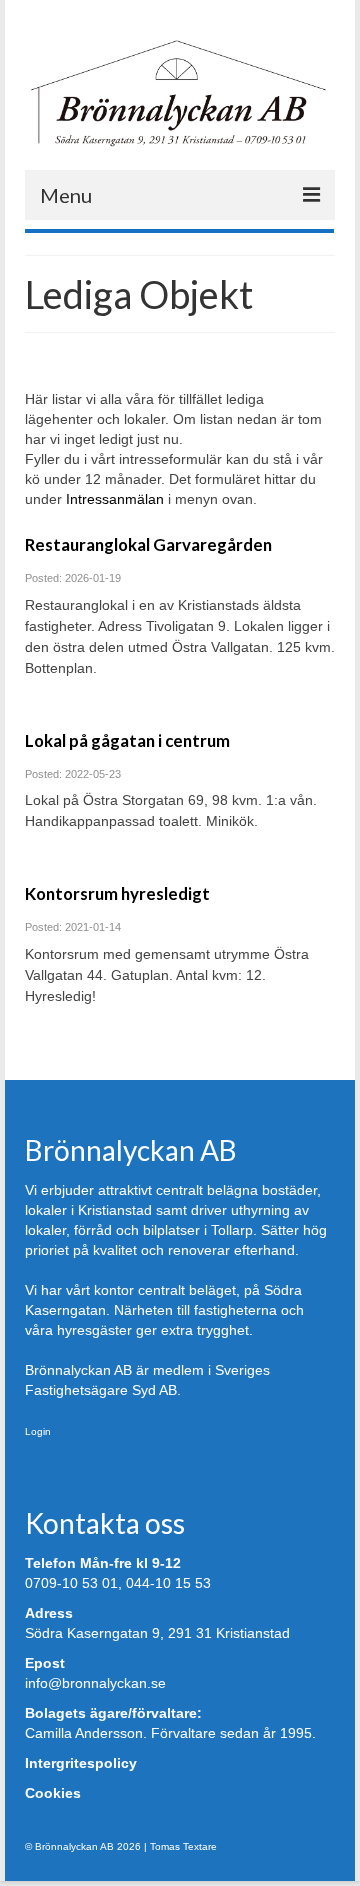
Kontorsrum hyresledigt (117, 893)
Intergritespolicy (81, 1763)
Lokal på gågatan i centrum (127, 740)
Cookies (53, 1793)
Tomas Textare (183, 1846)
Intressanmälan (115, 499)
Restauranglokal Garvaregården (148, 544)
